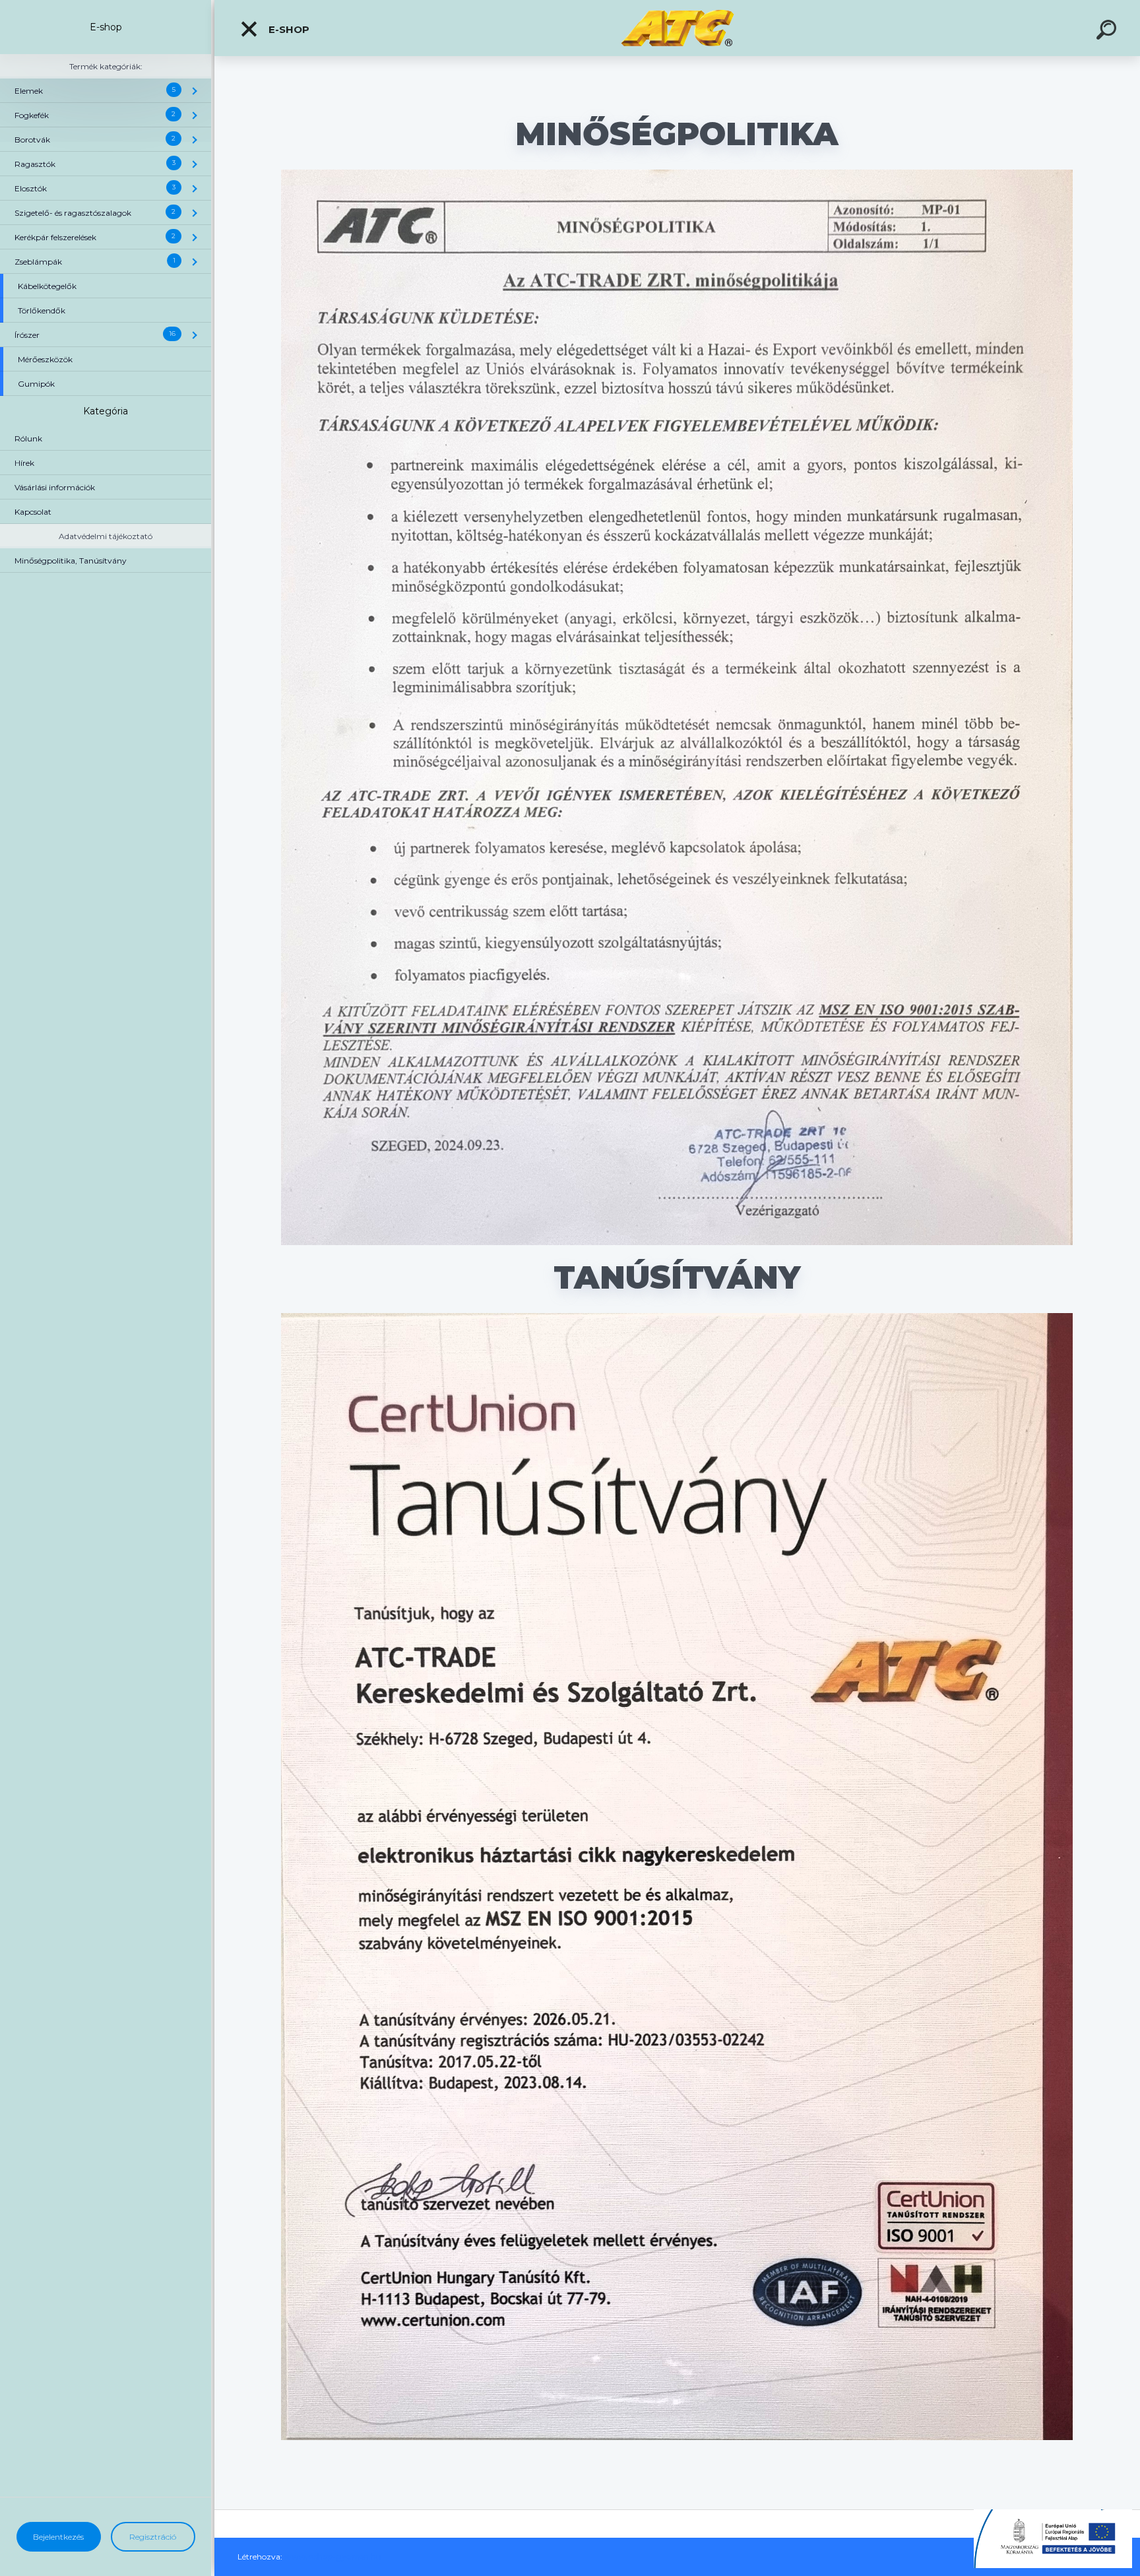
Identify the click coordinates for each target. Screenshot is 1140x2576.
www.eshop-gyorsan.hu (333, 2557)
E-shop (288, 29)
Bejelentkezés (58, 2537)
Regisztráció (153, 2537)
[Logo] (677, 28)
